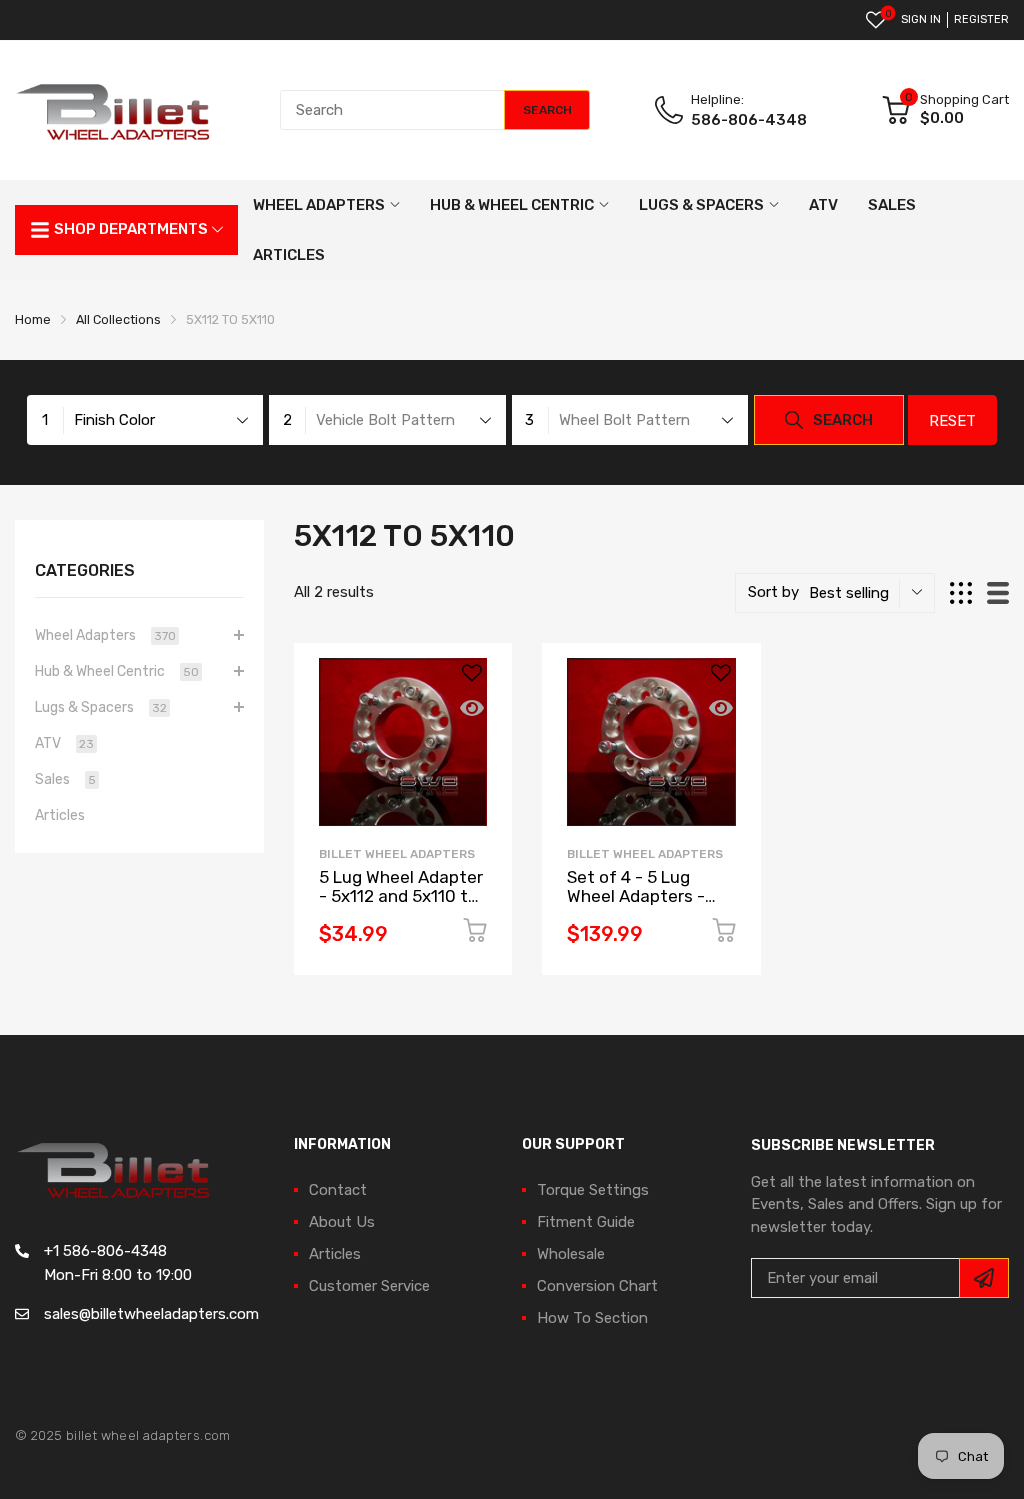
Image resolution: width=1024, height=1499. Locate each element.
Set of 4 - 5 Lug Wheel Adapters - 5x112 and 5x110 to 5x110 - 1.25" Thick (640, 905)
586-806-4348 (749, 120)
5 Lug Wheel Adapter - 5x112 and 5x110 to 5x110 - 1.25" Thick (401, 895)
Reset (952, 421)
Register (981, 19)
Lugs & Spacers (101, 707)
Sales (65, 779)
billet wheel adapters (397, 854)
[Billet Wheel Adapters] (115, 110)
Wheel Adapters (105, 635)
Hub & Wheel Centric (117, 671)
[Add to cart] (475, 933)
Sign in (921, 19)
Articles (60, 815)
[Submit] (984, 1278)
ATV (64, 743)
